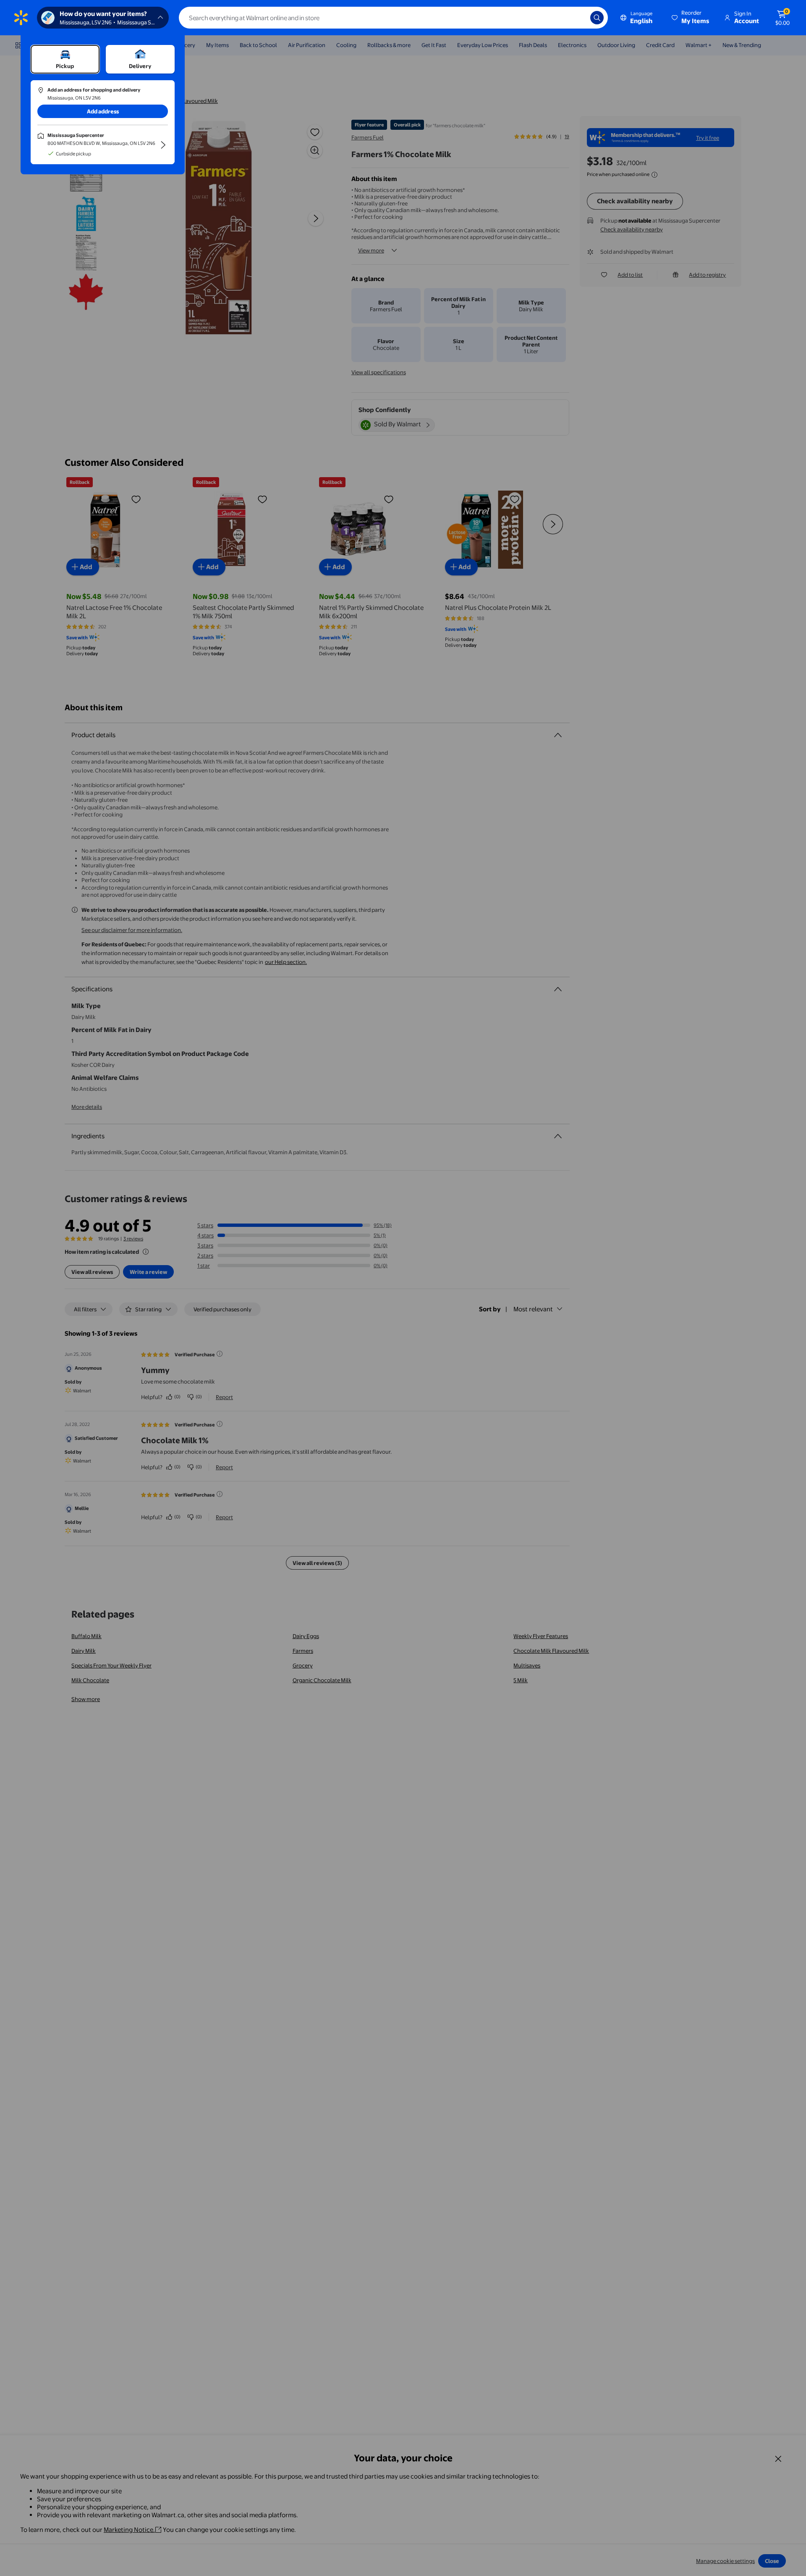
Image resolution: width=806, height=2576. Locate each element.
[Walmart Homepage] (21, 18)
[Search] (597, 18)
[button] (691, 18)
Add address (103, 111)
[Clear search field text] (578, 18)
